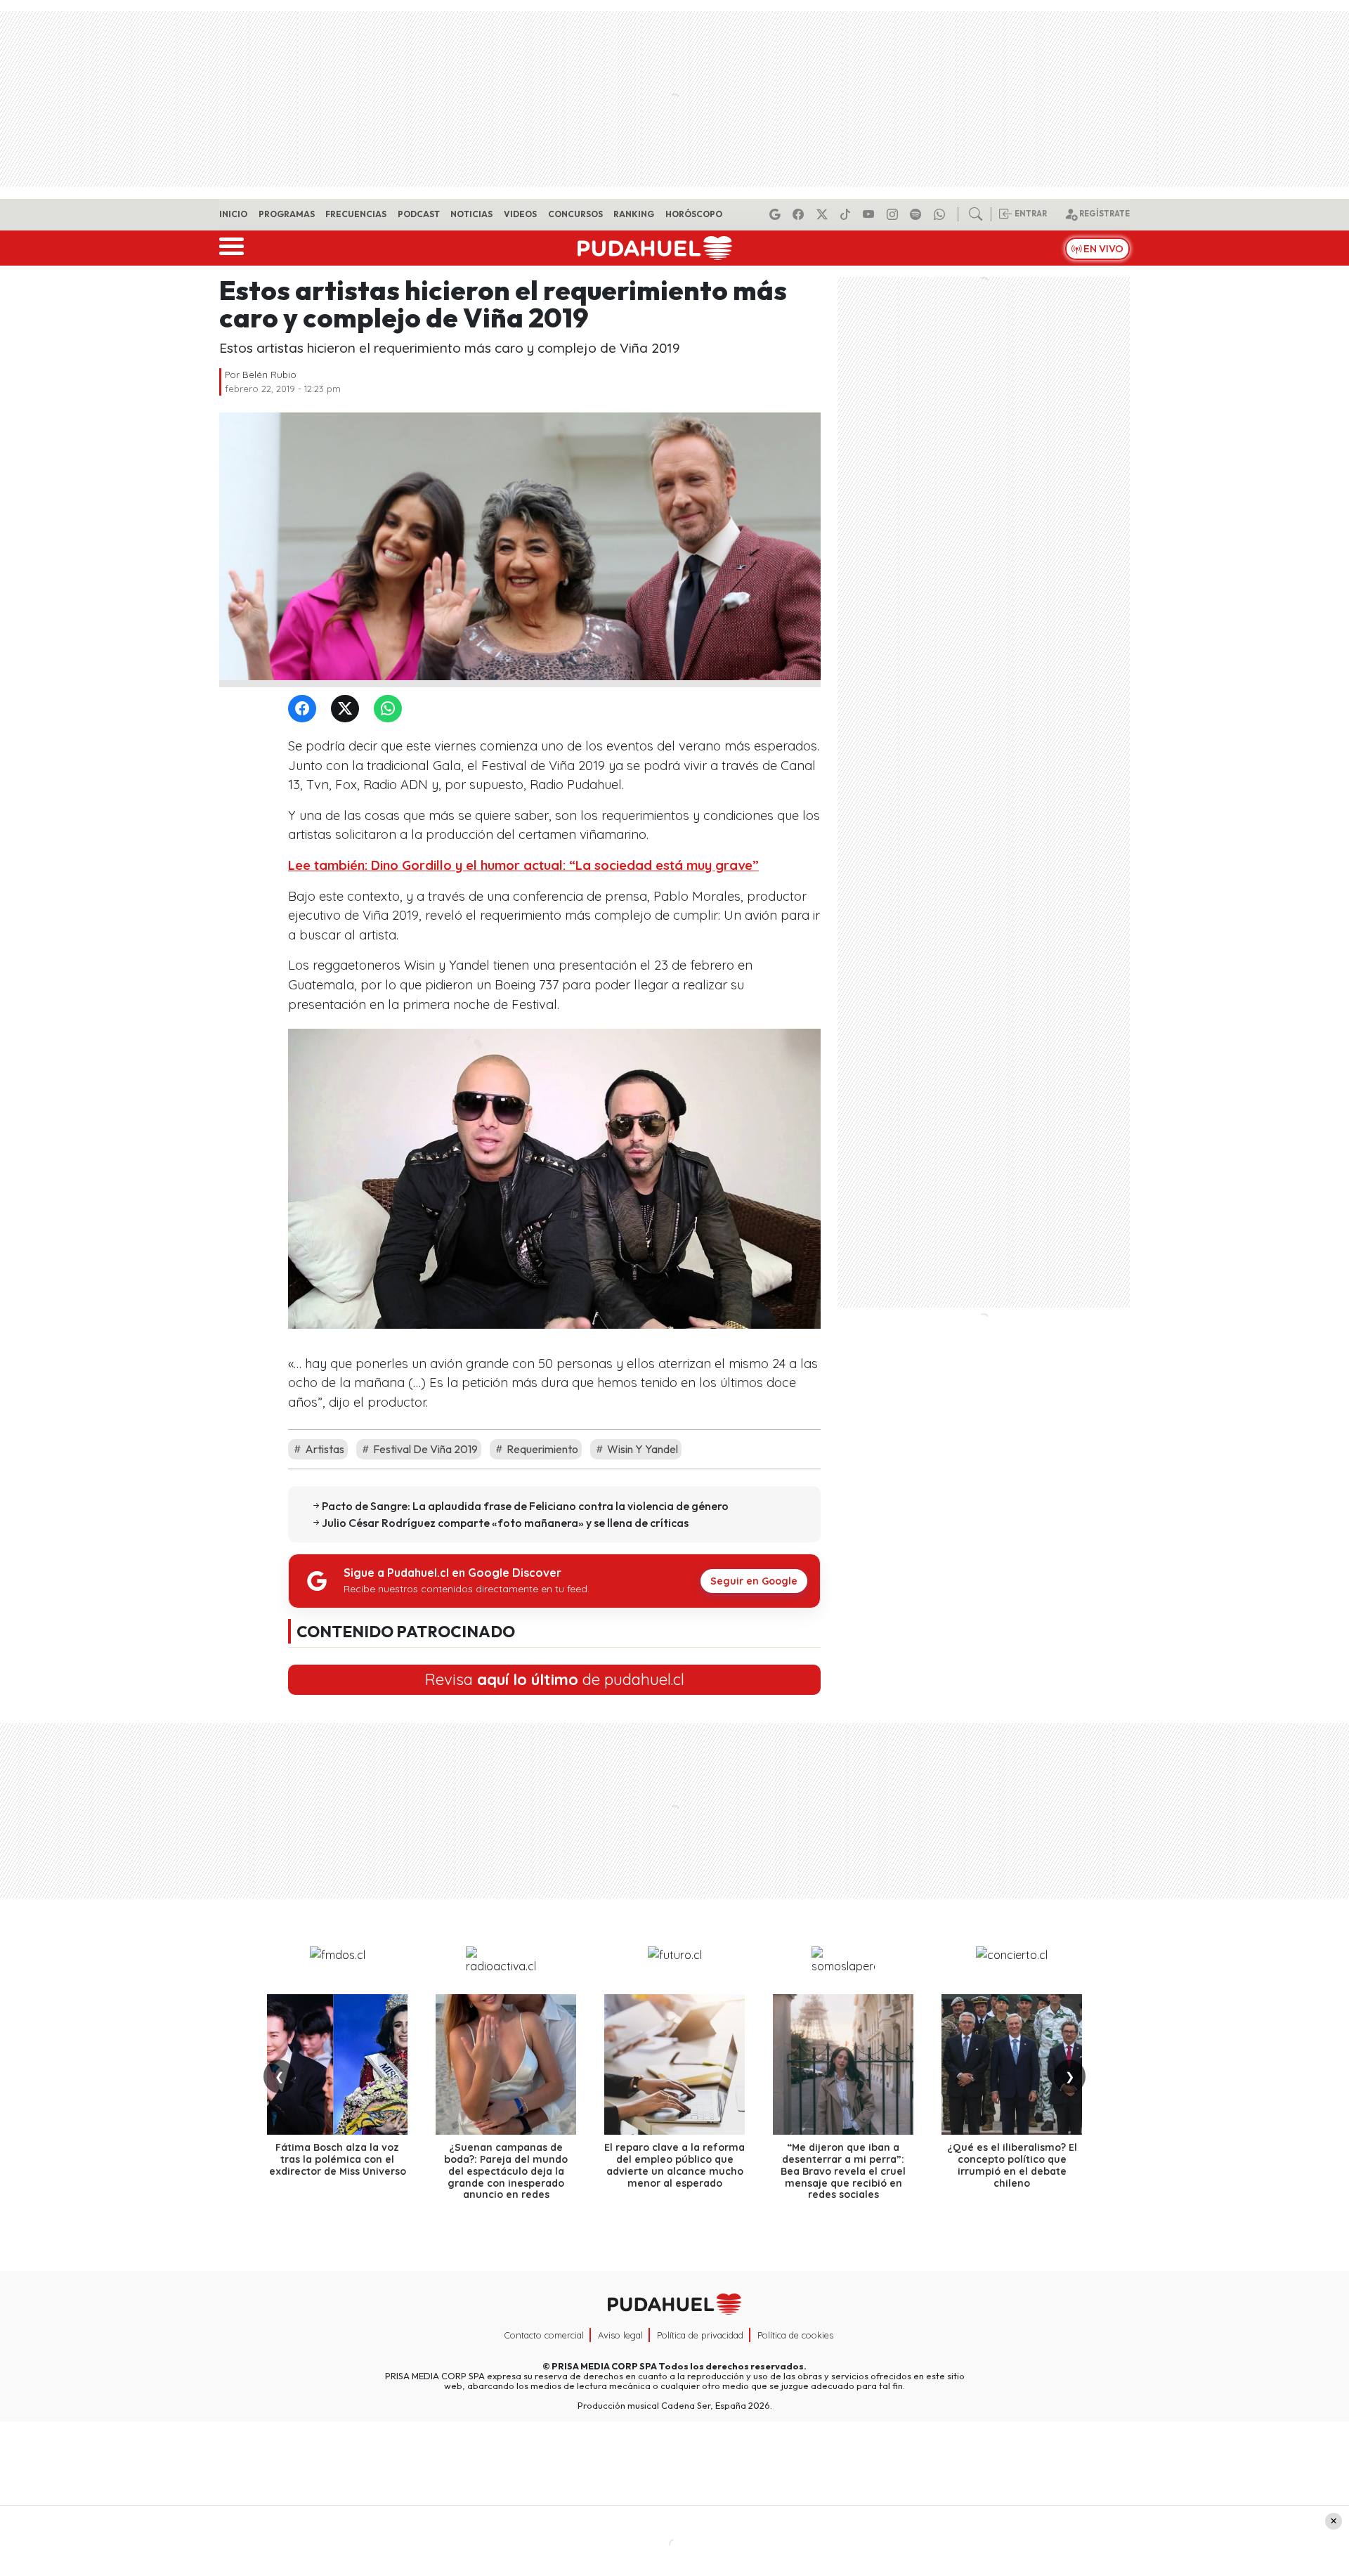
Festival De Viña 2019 (424, 1449)
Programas (287, 214)
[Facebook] (800, 214)
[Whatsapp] (941, 214)
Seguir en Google (754, 1581)
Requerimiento (541, 1449)
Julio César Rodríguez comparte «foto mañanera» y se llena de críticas (505, 1523)
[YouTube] (871, 214)
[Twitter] (348, 709)
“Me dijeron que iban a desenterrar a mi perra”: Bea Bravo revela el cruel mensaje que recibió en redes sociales (843, 2171)
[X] (824, 214)
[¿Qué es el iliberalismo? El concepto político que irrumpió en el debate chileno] (1012, 2064)
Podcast (419, 214)
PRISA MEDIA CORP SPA (604, 2366)
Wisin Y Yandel (641, 1449)
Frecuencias (356, 214)
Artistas (324, 1449)
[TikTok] (847, 214)
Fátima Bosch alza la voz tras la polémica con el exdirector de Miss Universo (338, 2159)
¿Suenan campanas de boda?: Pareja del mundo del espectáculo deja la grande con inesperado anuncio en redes (506, 2171)
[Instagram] (894, 214)
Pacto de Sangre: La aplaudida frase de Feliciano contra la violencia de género (525, 1506)
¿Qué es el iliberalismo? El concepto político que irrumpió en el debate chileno (1012, 2165)
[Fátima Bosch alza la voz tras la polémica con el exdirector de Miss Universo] (337, 2064)
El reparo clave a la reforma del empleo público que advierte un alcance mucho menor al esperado (674, 2165)
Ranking (634, 214)
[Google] (777, 214)
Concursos (575, 214)
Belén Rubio (269, 375)
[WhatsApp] (391, 709)
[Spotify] (918, 214)
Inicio (233, 214)
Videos (520, 214)
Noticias (471, 214)
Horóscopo (694, 214)
